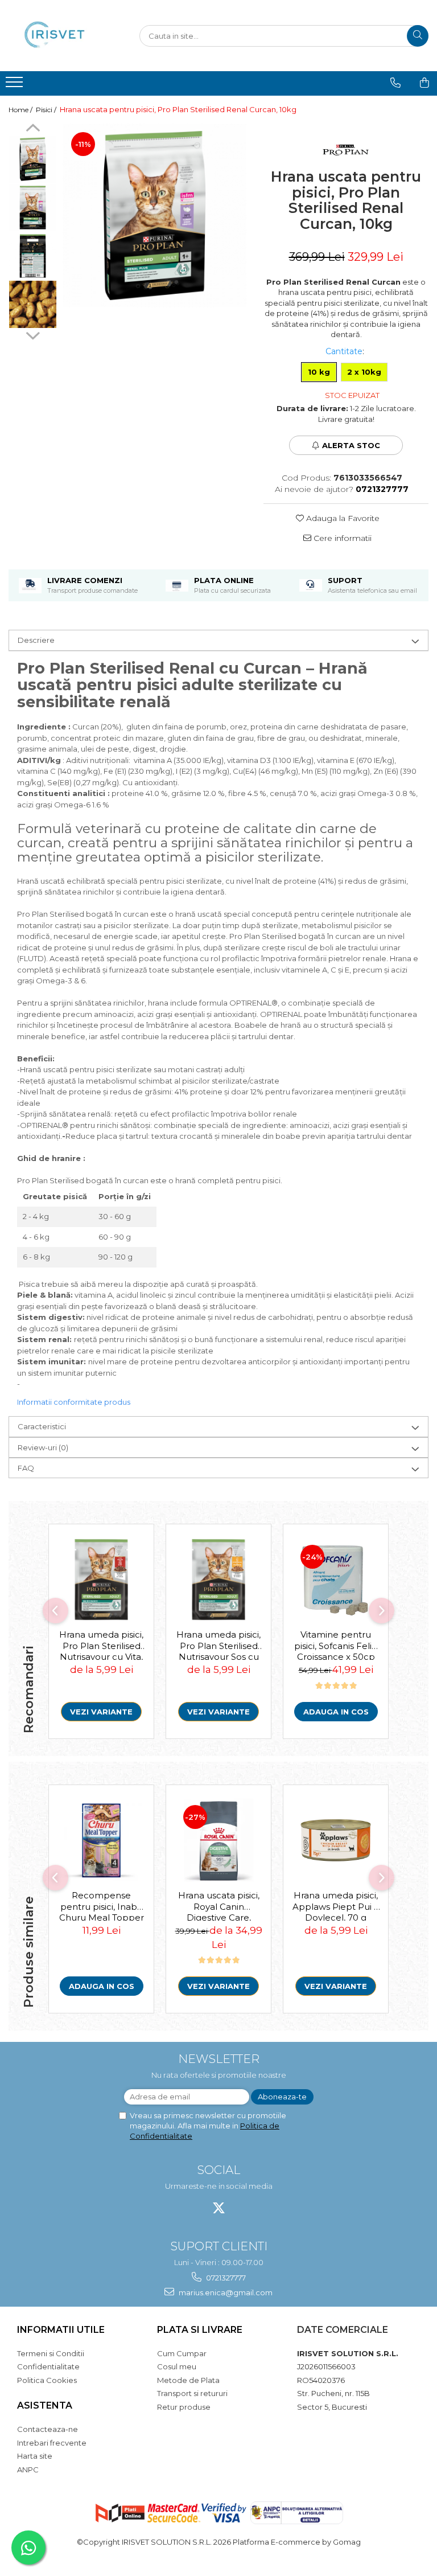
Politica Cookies (47, 2380)
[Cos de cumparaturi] (424, 83)
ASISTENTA (45, 2405)
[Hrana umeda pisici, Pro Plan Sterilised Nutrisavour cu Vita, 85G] (101, 1580)
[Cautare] (418, 36)
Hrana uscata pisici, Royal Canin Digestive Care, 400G (219, 1905)
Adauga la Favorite (342, 518)
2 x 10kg (364, 372)
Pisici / (47, 110)
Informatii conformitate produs (74, 1402)
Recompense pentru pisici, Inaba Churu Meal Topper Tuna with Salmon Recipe (102, 1905)
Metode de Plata (188, 2380)
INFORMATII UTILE (61, 2330)
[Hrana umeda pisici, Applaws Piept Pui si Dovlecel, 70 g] (336, 1840)
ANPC (28, 2470)
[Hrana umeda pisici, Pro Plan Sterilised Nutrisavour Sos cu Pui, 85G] (218, 1580)
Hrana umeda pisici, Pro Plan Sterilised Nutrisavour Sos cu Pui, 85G (218, 1644)
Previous (33, 129)
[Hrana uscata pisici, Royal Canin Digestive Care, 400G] (218, 1840)
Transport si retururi (192, 2393)
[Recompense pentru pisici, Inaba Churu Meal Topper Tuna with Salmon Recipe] (101, 1840)
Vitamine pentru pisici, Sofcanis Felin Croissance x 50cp (336, 1644)
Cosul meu (177, 2366)
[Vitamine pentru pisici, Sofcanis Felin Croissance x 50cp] (336, 1580)
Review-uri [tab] (43, 1447)
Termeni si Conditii (51, 2353)
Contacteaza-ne (48, 2429)
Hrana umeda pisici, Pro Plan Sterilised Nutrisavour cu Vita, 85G (101, 1644)
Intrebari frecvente (52, 2443)
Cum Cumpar (182, 2353)
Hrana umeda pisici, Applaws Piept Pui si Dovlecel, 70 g (336, 1905)
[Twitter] (219, 2208)
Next (33, 334)
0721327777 (225, 2278)
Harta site (35, 2456)
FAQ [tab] (26, 1468)
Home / (21, 110)
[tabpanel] (154, 216)
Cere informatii (341, 538)
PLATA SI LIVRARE (200, 2330)
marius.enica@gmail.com (225, 2292)
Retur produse (184, 2407)
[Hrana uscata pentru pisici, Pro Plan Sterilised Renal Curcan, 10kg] (154, 216)
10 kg (319, 372)
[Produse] (16, 85)
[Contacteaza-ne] (395, 83)
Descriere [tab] (36, 640)
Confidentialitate (48, 2366)
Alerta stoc (351, 445)
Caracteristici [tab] (42, 1426)
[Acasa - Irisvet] (65, 36)
